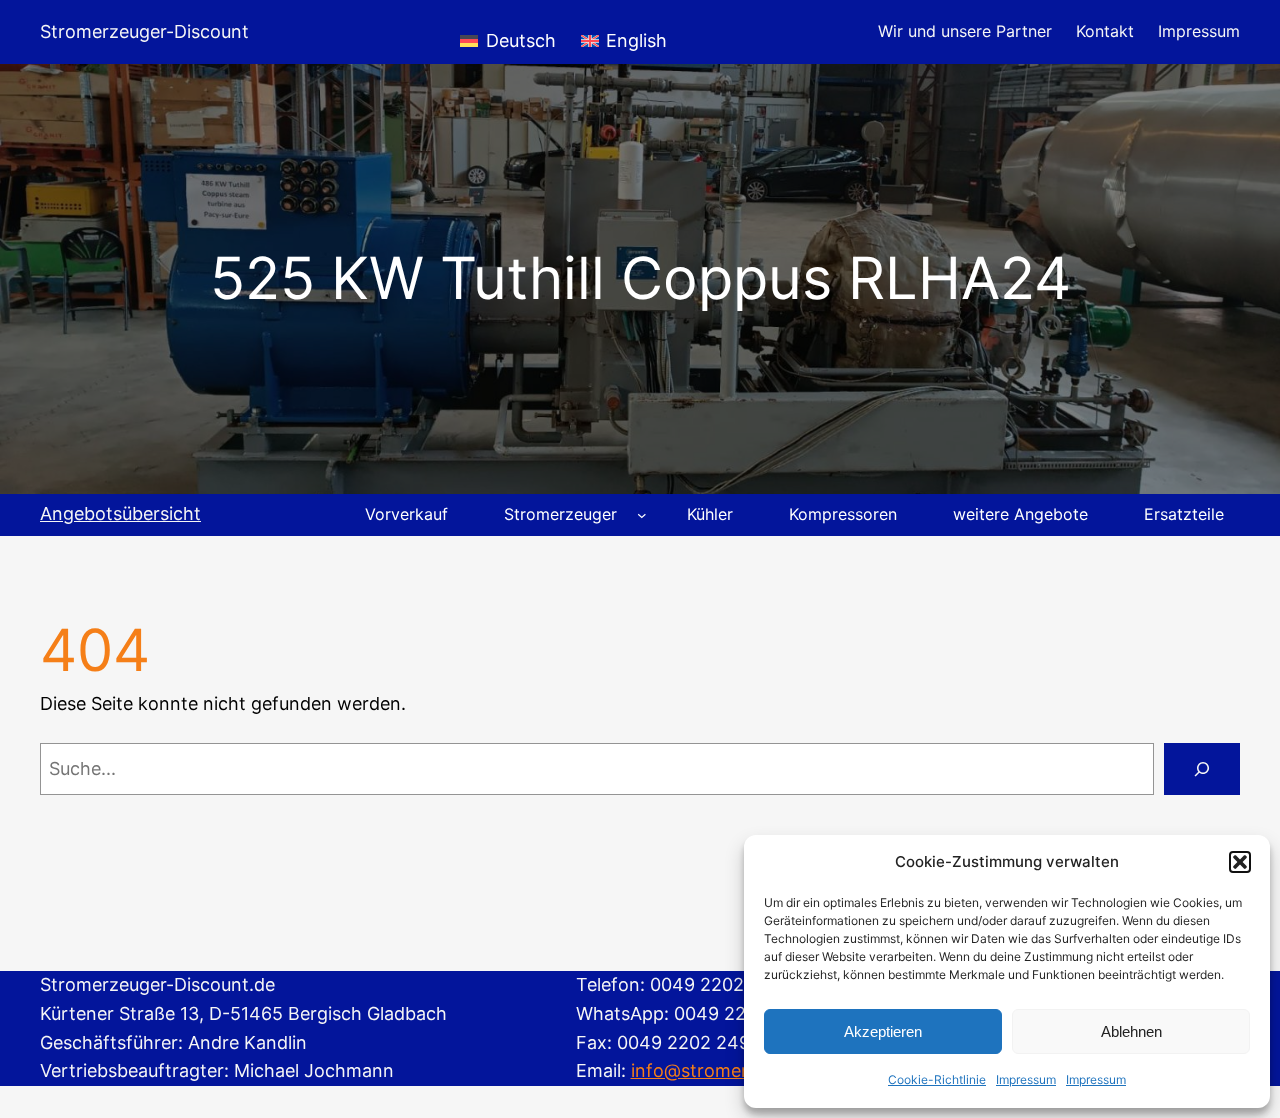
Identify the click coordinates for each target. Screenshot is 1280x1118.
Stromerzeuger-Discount (144, 31)
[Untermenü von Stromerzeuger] (642, 515)
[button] (1240, 862)
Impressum (1026, 1079)
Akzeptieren (883, 1031)
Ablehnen (1131, 1031)
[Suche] (1202, 769)
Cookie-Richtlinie (937, 1079)
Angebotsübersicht (120, 513)
